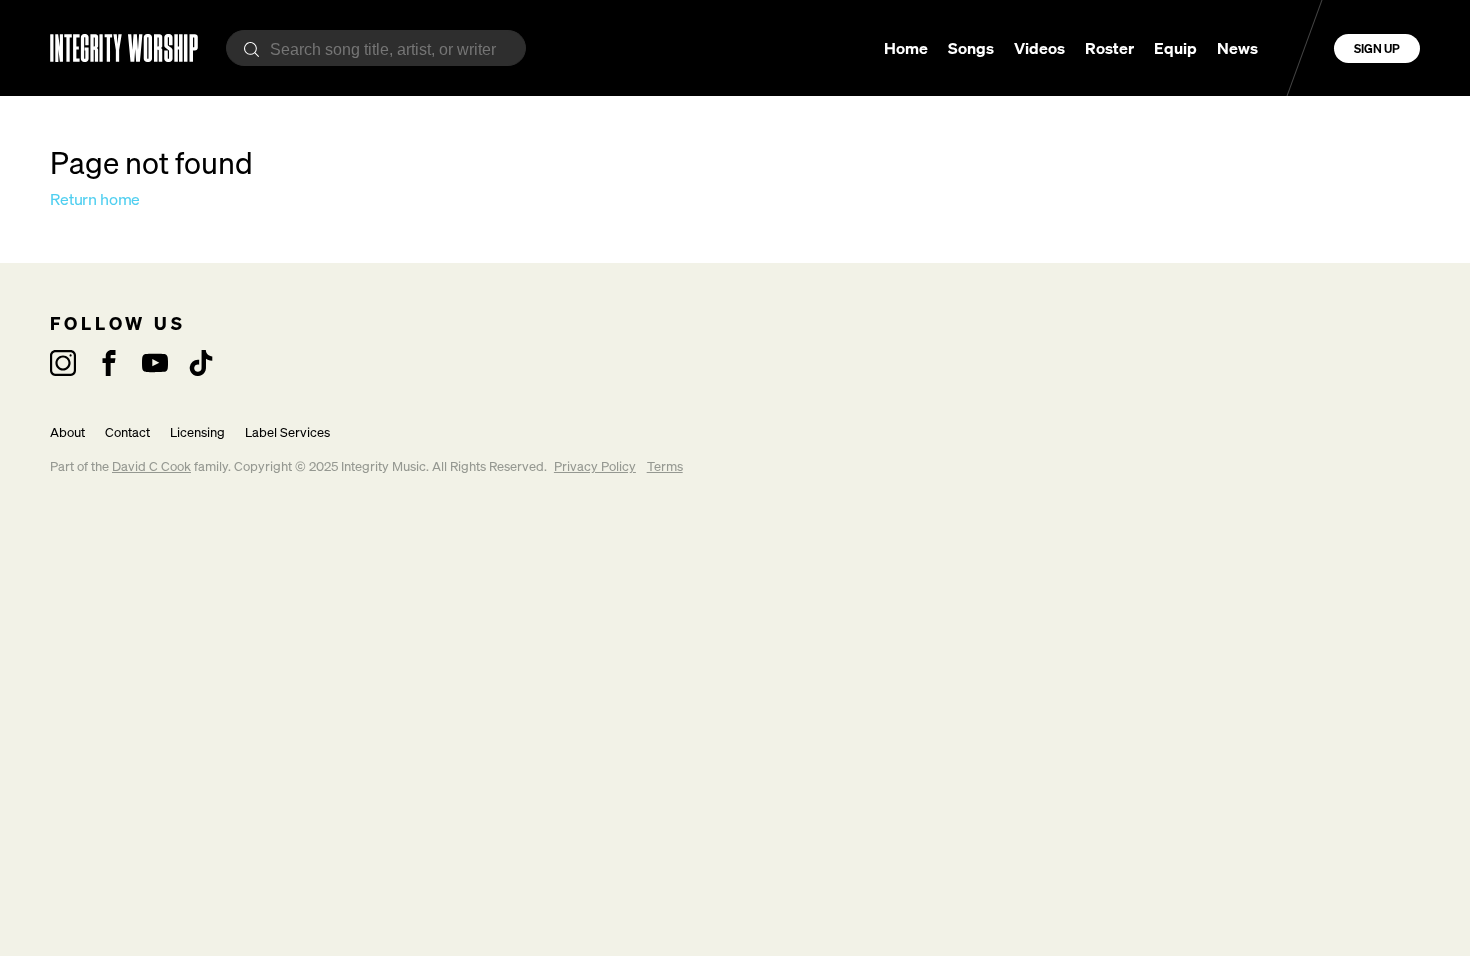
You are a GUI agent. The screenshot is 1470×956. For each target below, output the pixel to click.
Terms (665, 466)
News (1237, 48)
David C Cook (151, 466)
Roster (1109, 48)
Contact (127, 432)
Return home (95, 199)
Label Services (287, 432)
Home (906, 48)
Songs (971, 48)
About (67, 432)
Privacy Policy (595, 466)
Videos (1039, 48)
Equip (1175, 48)
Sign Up (1377, 48)
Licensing (197, 432)
